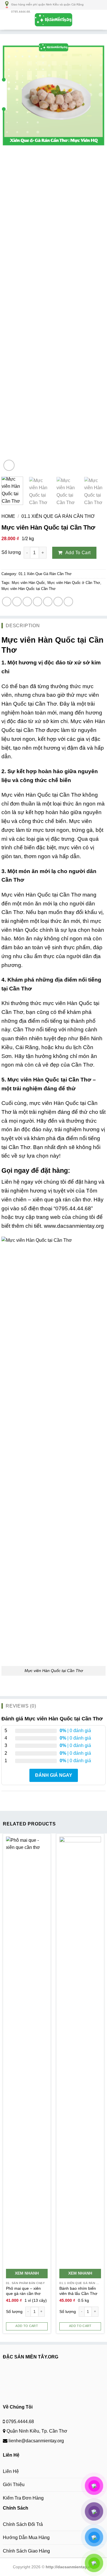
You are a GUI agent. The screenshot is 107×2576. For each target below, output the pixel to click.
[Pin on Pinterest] (38, 602)
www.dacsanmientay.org (74, 1226)
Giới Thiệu (14, 2485)
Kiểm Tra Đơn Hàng (23, 2498)
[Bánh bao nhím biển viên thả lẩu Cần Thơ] (80, 2051)
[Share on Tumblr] (58, 602)
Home (8, 516)
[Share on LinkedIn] (48, 602)
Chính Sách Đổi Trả (23, 2524)
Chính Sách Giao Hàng (26, 2551)
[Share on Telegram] (68, 602)
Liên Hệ (11, 2471)
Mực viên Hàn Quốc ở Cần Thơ (74, 583)
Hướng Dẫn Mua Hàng (26, 2537)
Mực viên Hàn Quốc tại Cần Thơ (29, 589)
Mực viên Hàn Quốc (28, 583)
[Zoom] (9, 465)
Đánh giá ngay (54, 1775)
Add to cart (78, 553)
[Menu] (8, 20)
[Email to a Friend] (27, 602)
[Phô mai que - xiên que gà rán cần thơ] (27, 2051)
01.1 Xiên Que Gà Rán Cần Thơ (58, 516)
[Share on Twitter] (17, 602)
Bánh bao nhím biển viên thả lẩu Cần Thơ (78, 2291)
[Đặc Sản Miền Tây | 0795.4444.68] (54, 20)
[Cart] (100, 20)
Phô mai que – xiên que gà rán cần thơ (23, 2291)
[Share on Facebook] (7, 602)
